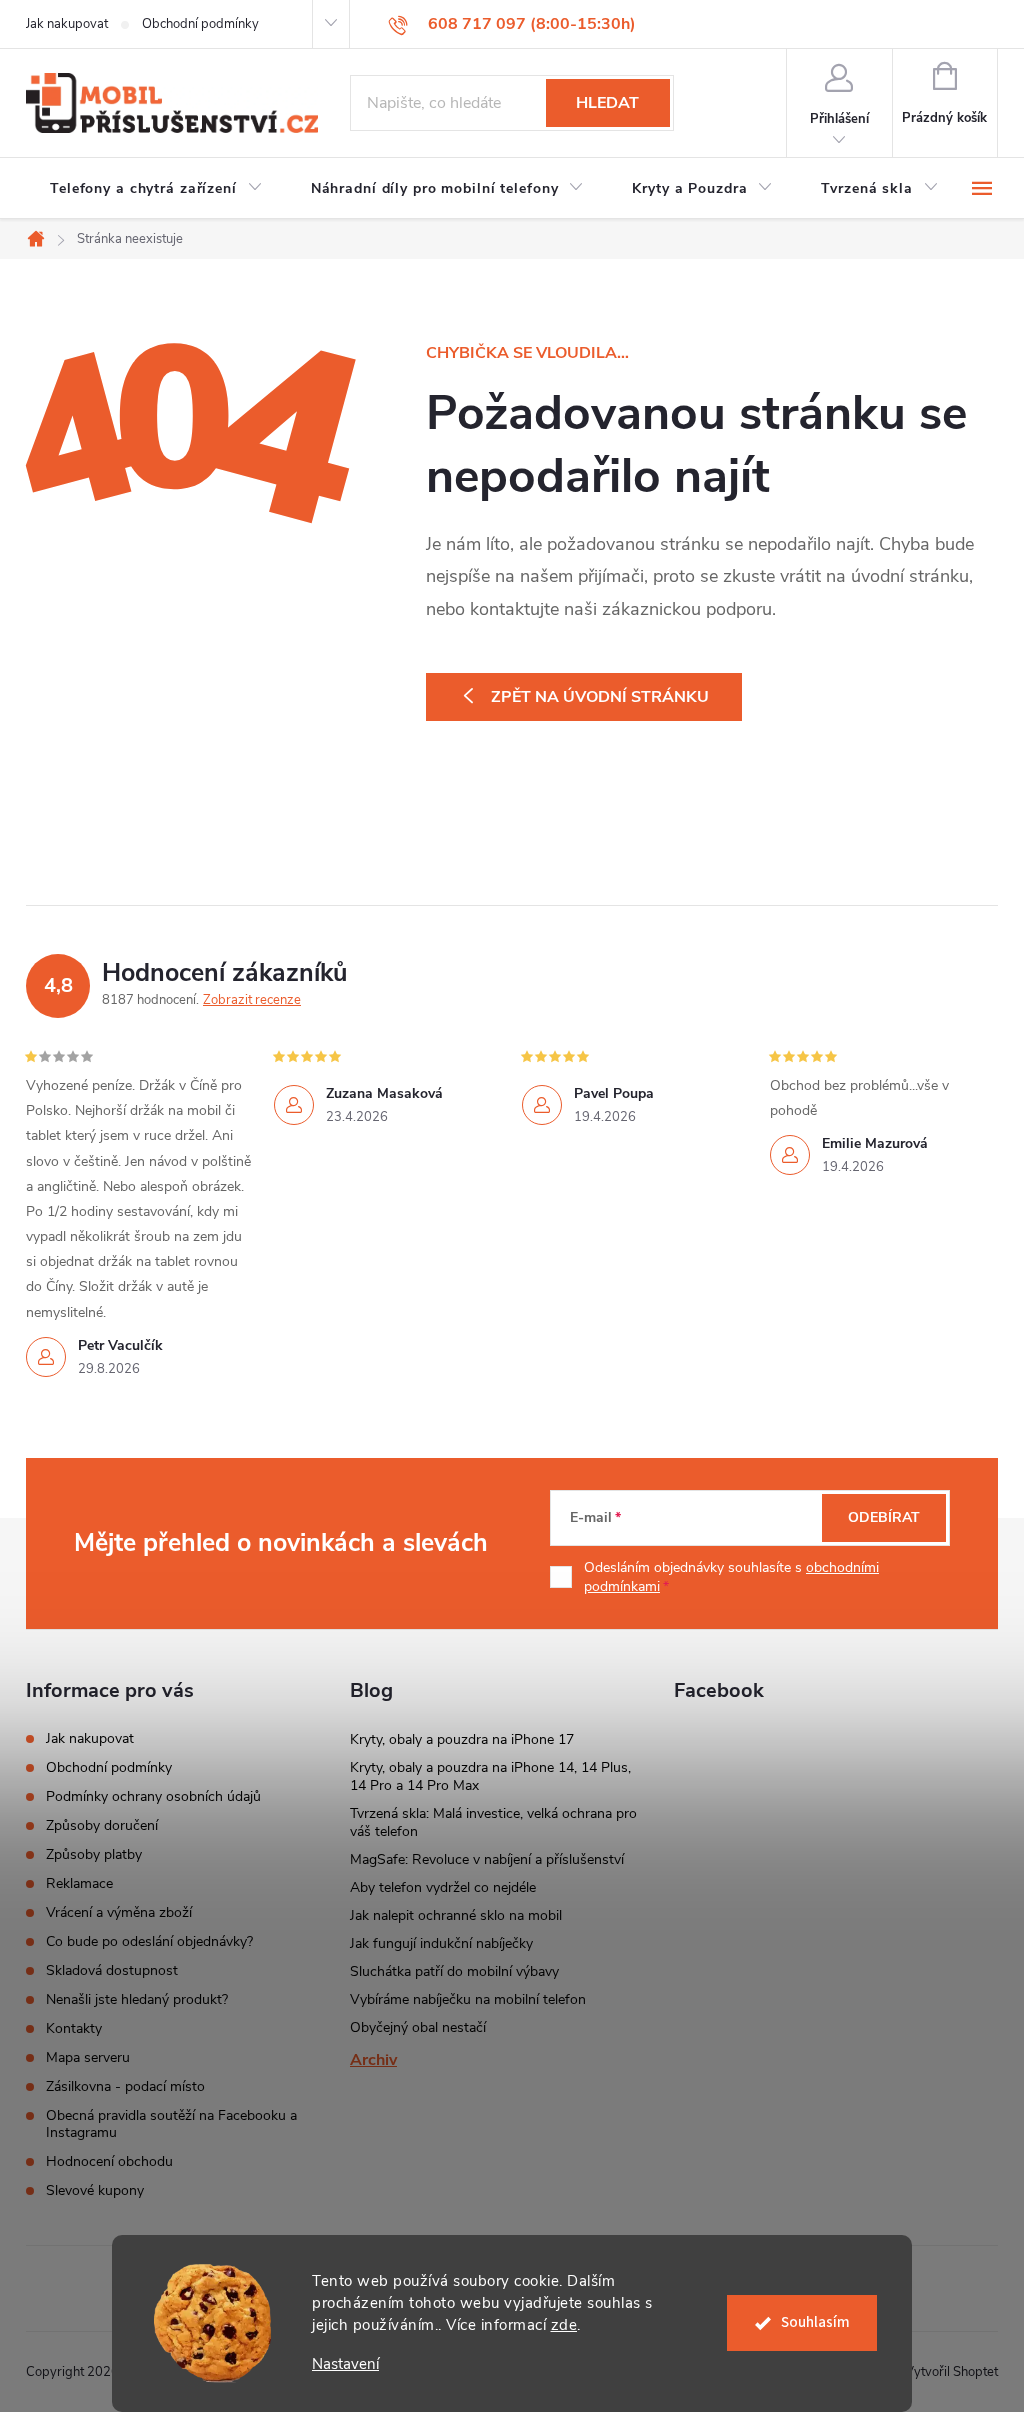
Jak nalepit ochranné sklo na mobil (456, 1915)
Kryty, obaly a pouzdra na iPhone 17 (462, 1739)
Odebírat (884, 1517)
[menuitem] (156, 189)
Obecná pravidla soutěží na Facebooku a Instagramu (171, 2124)
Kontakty (74, 2028)
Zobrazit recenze (252, 1000)
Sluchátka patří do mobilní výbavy (454, 1971)
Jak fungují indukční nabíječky (441, 1943)
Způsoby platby (94, 1854)
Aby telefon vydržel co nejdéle (443, 1887)
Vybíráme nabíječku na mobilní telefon (468, 1999)
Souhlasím (815, 2322)
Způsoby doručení (102, 1825)
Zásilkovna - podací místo (125, 2086)
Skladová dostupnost (112, 1970)
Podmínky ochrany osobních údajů (153, 1796)
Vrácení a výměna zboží (119, 1912)
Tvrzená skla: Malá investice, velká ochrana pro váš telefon (493, 1822)
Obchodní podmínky (200, 24)
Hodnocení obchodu (109, 2161)
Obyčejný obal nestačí (418, 2027)
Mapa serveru (88, 2057)
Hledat (607, 103)
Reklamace (79, 1883)
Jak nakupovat (67, 24)
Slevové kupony (95, 2190)
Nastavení (345, 2364)
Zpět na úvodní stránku (600, 697)
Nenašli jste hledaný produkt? (137, 1999)
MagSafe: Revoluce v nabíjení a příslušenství (487, 1859)
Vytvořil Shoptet (951, 2372)
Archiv (373, 2060)
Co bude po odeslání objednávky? (149, 1941)
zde (564, 2325)
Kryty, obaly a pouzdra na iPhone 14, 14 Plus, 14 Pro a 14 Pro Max (490, 1776)
